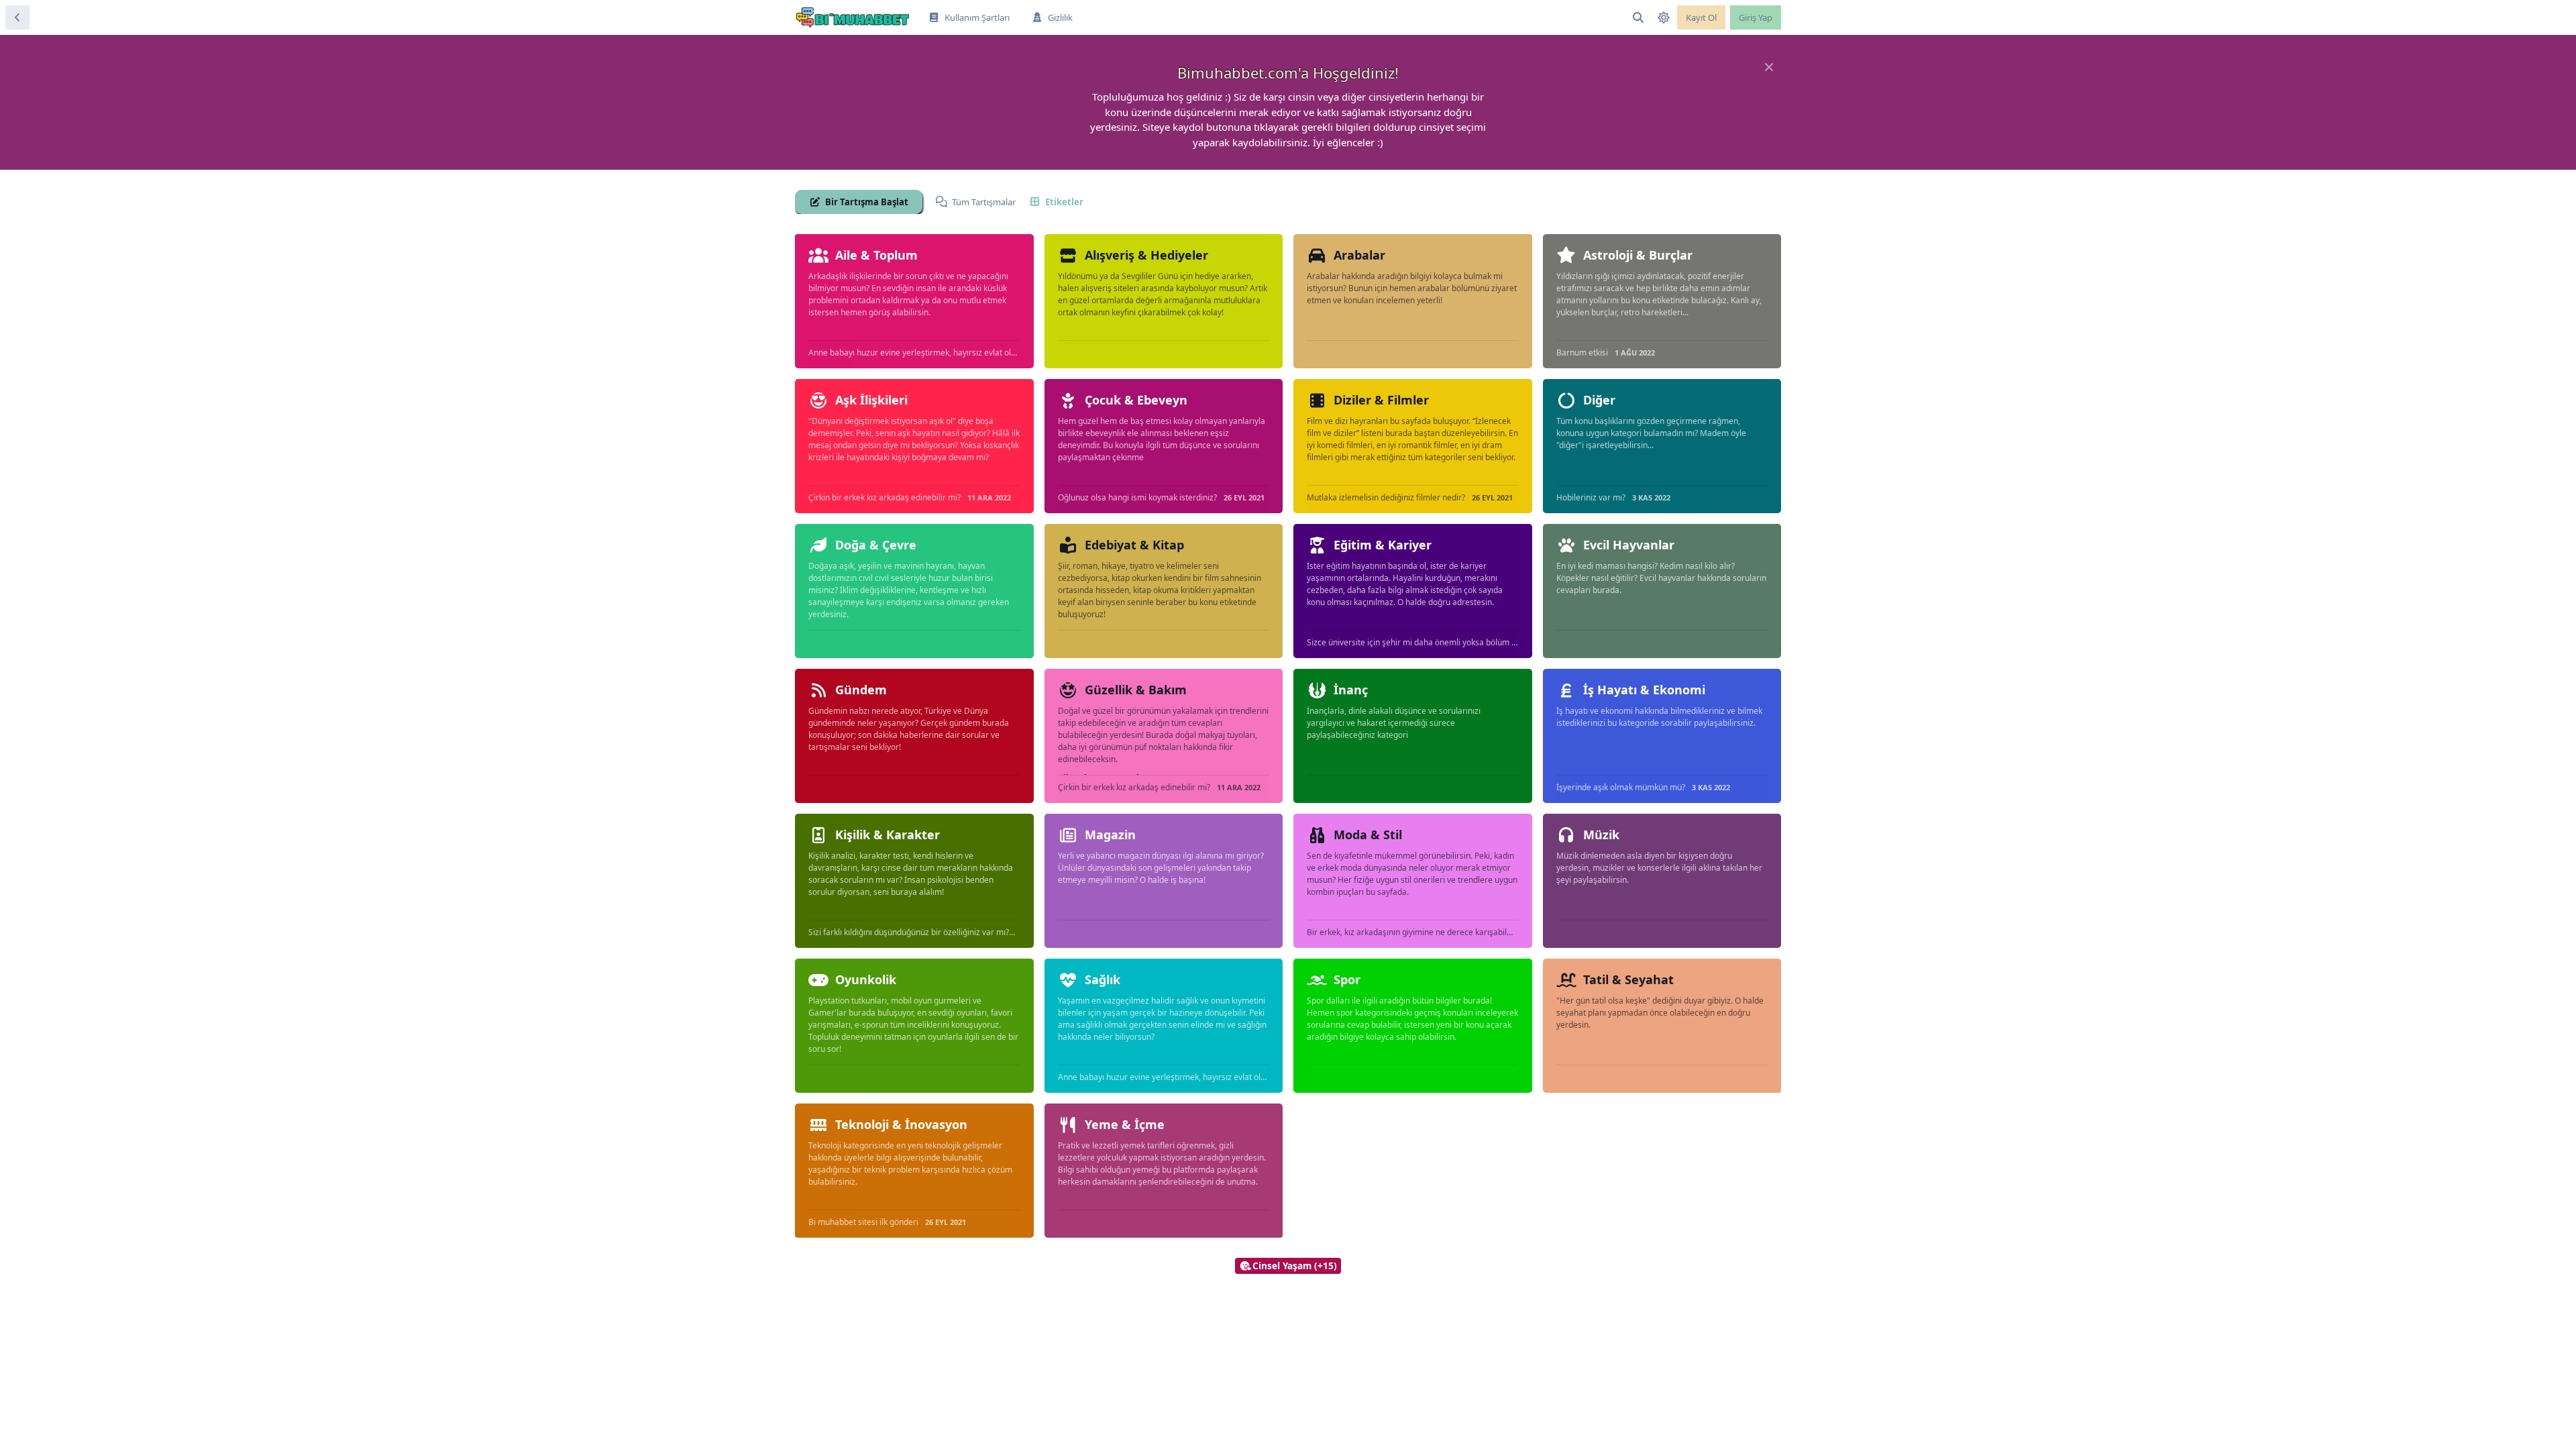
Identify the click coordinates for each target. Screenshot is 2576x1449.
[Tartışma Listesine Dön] (17, 17)
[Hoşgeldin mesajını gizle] (1769, 67)
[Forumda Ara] (1638, 17)
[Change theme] (1664, 17)
